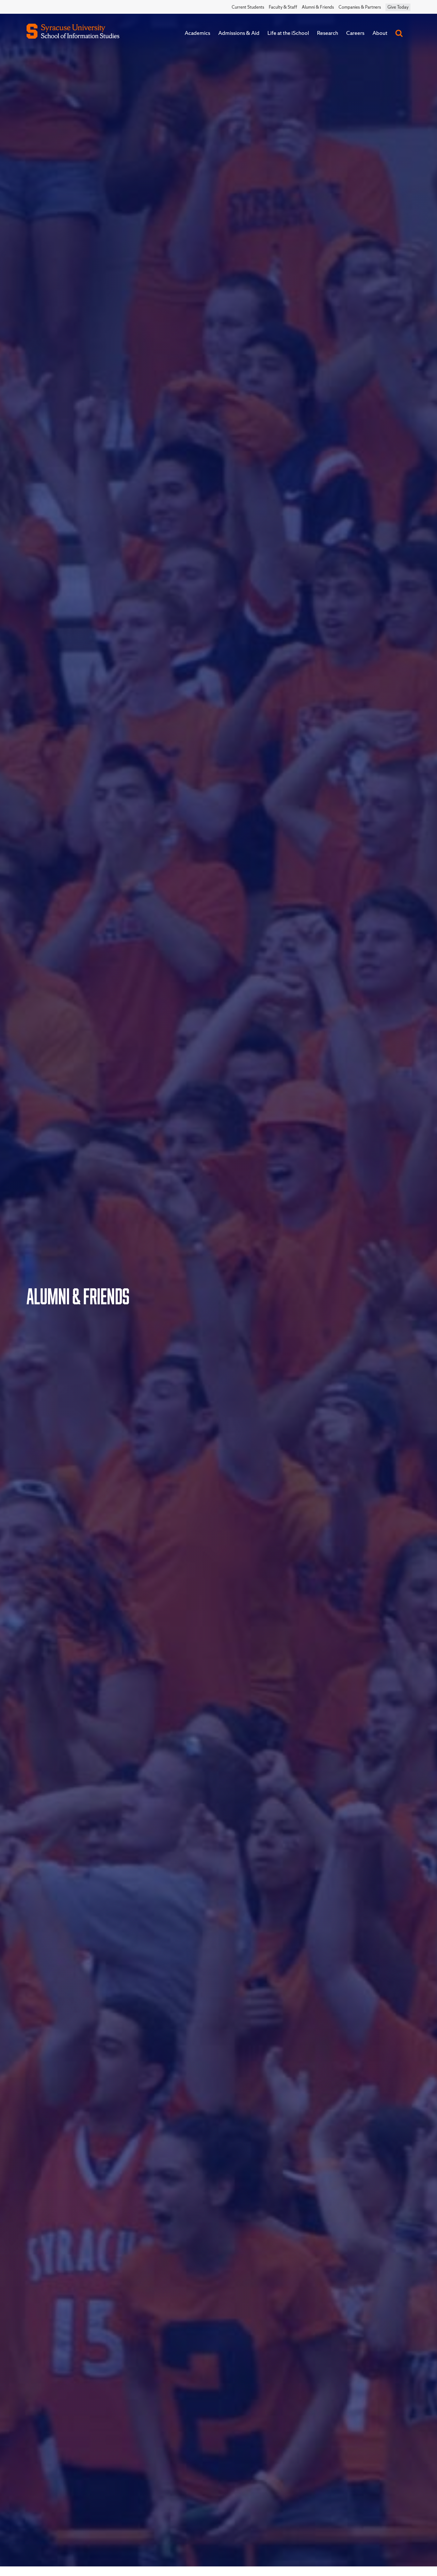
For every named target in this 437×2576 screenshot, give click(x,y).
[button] (399, 33)
